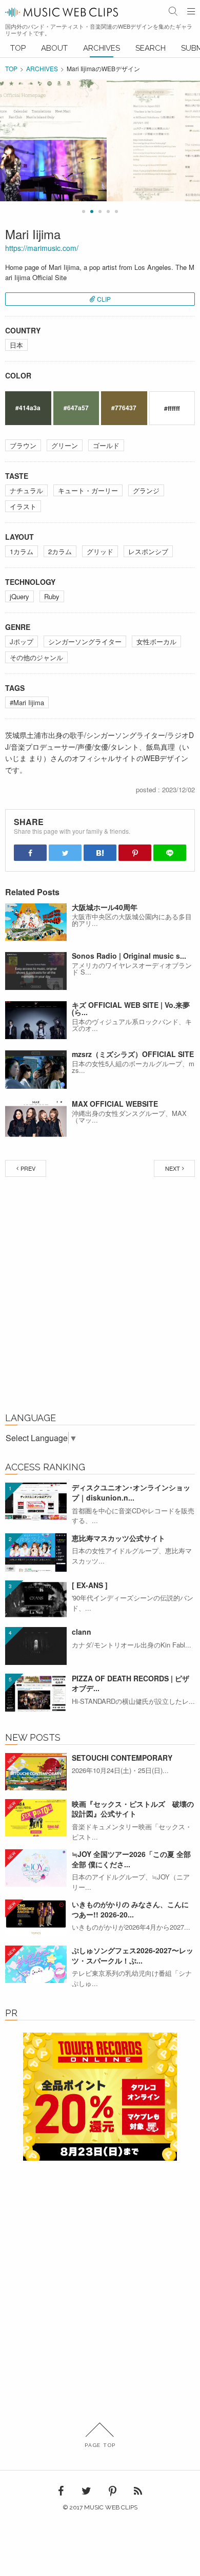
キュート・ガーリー (88, 490)
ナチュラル (26, 490)
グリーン (65, 445)
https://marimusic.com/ (42, 248)
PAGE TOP (100, 2445)
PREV (28, 1168)
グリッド (100, 551)
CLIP (104, 299)
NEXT (173, 1168)
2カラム (60, 551)
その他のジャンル (36, 657)
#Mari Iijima (27, 702)
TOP (18, 48)
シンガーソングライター (85, 641)
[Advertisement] (100, 1297)
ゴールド (106, 445)
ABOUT (54, 48)
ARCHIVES (102, 48)
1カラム (22, 551)
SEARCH (151, 48)
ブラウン (23, 445)
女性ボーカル (156, 641)
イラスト (23, 506)
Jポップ (22, 641)
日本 (16, 345)
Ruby (52, 596)
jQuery (19, 596)
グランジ (146, 490)
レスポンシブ (148, 551)
